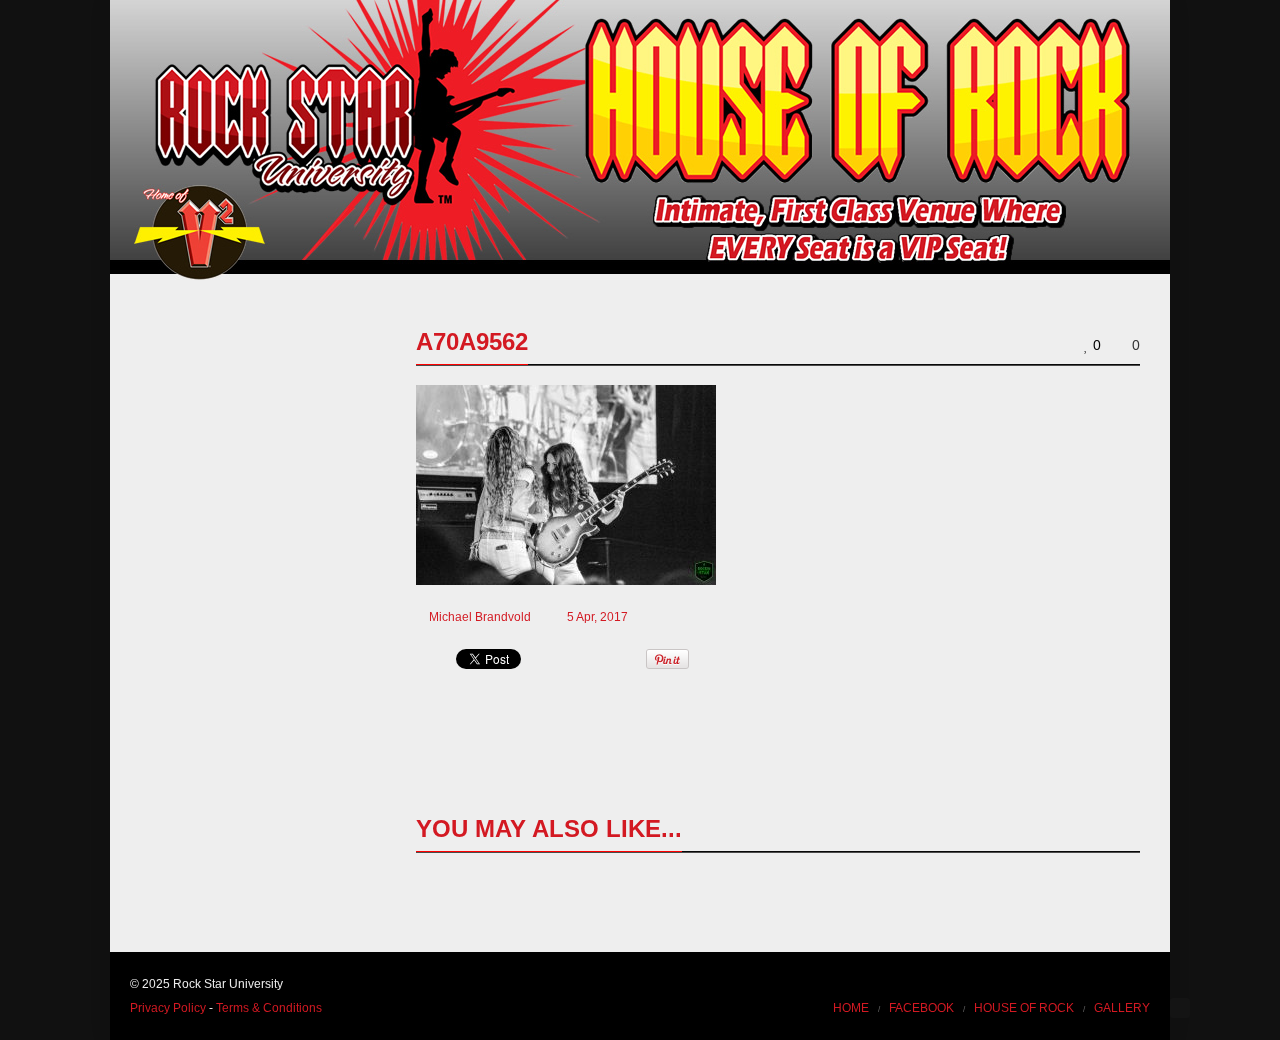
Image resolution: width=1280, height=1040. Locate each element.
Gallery (1122, 1008)
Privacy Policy (168, 1008)
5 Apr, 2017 (597, 617)
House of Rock (1024, 1008)
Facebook (921, 1008)
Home (851, 1008)
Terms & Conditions (269, 1008)
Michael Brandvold (480, 617)
